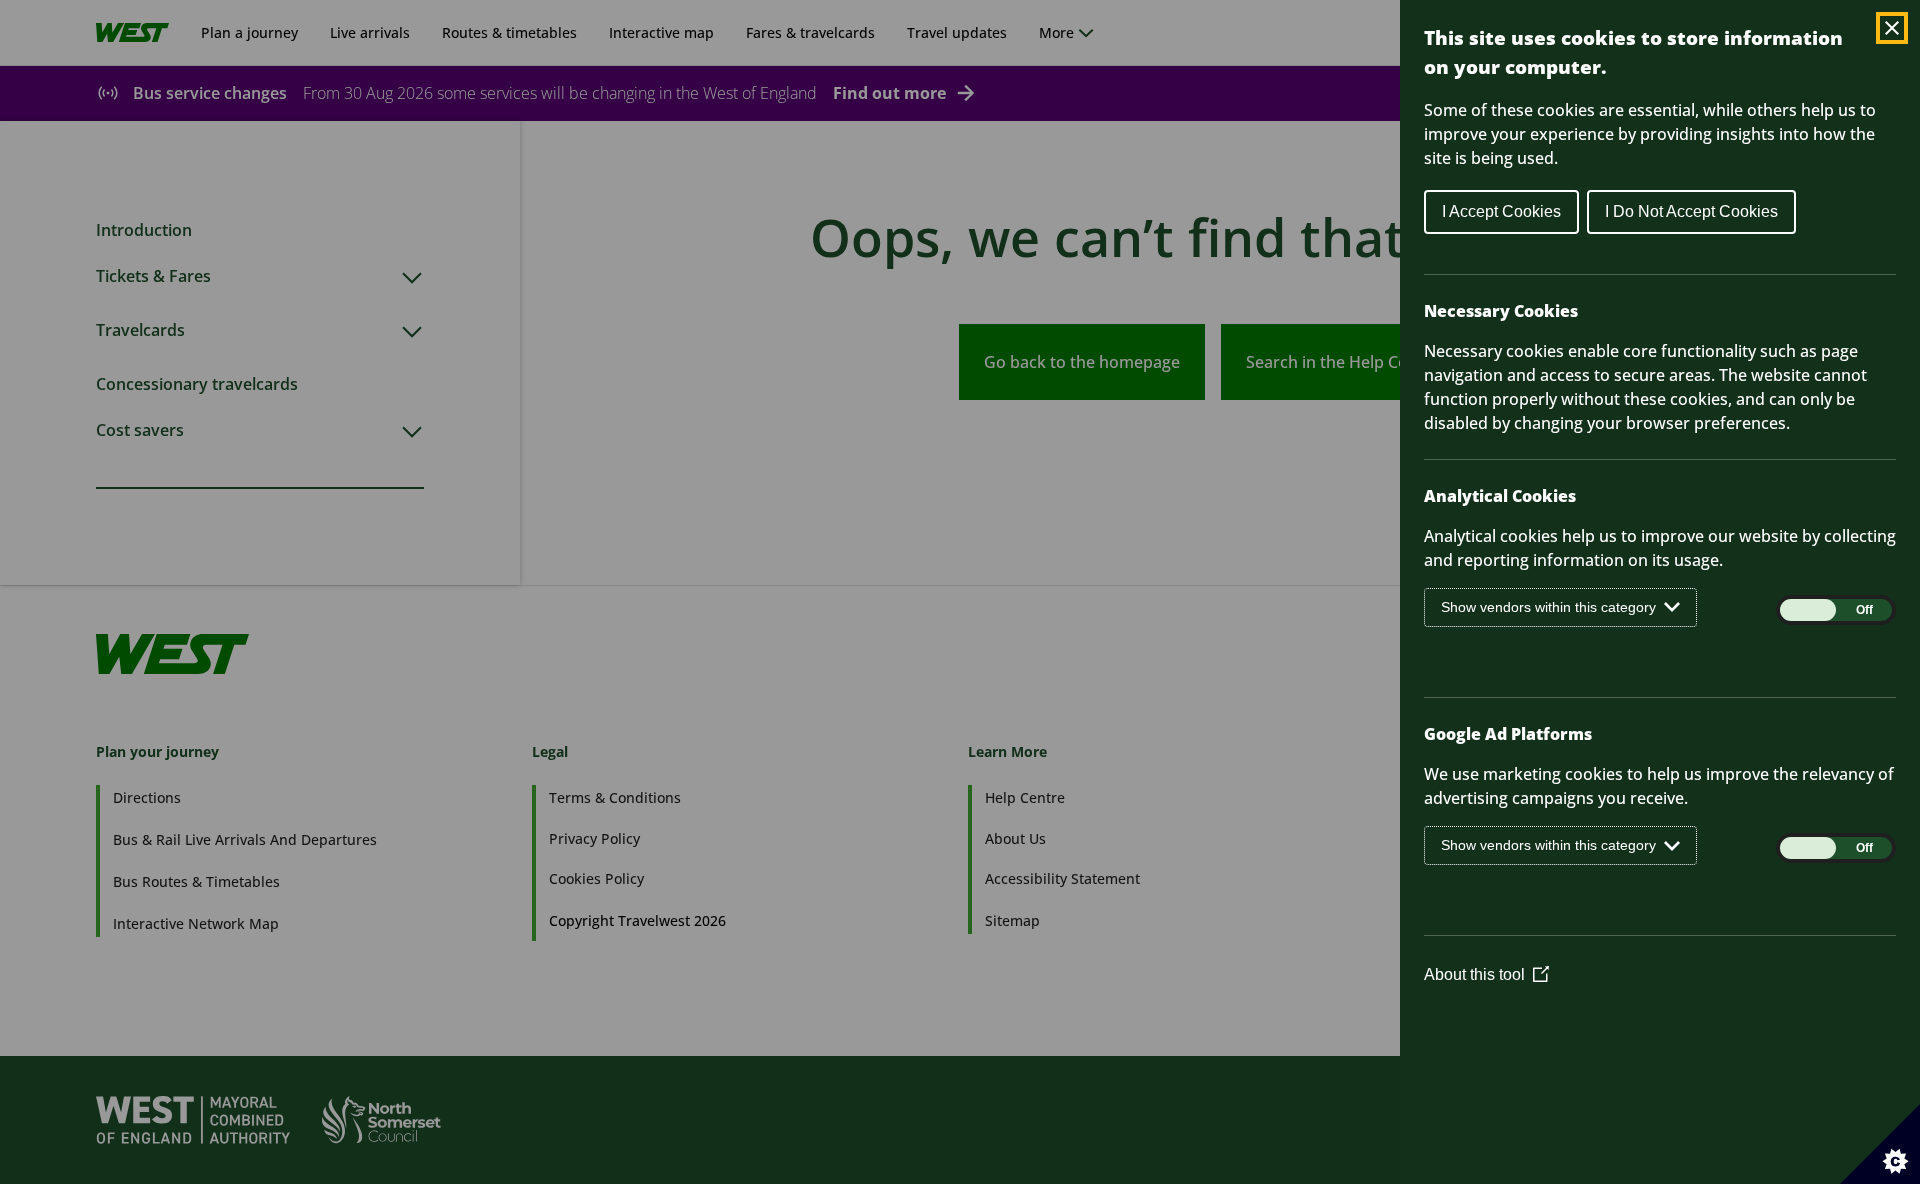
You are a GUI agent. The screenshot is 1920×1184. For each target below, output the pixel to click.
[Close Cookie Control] (1892, 28)
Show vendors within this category (1548, 607)
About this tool (1486, 974)
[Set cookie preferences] (1880, 1144)
